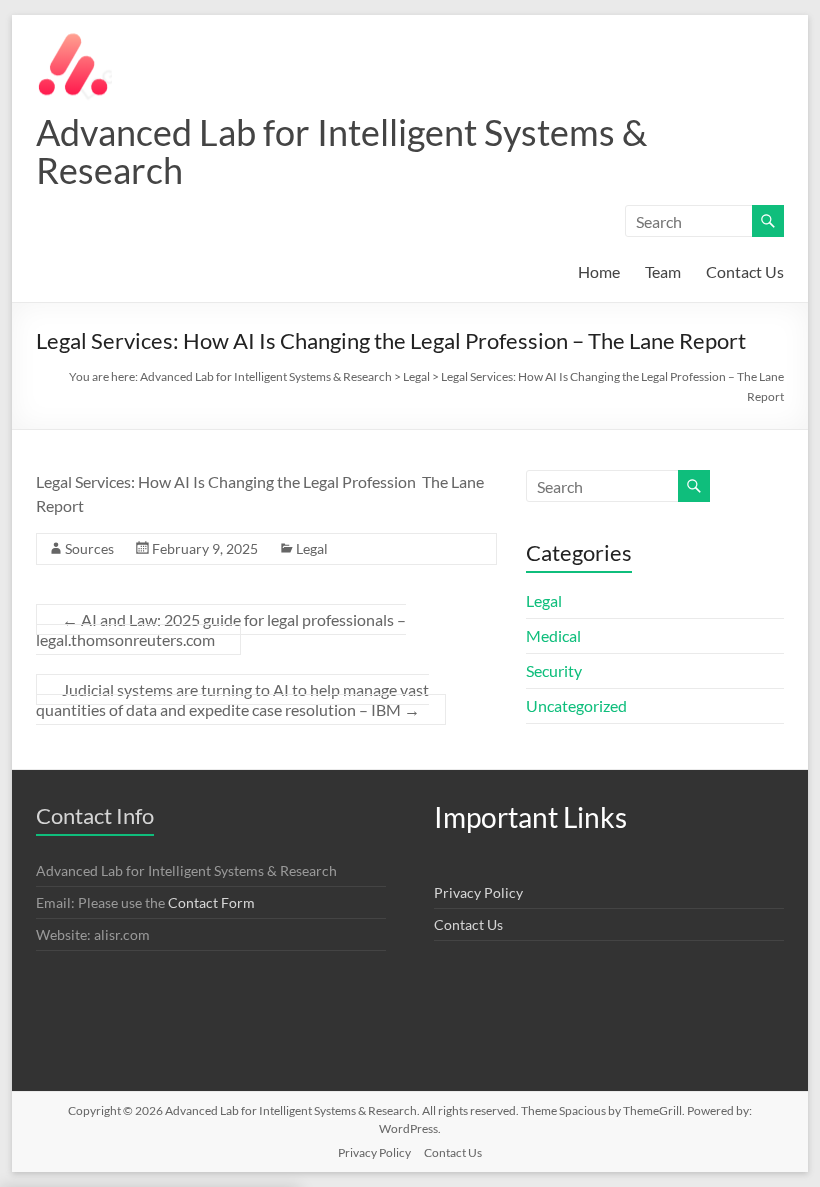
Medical (553, 635)
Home (599, 271)
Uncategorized (576, 705)
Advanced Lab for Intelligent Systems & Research (341, 151)
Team (663, 271)
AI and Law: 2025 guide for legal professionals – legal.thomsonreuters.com (221, 629)
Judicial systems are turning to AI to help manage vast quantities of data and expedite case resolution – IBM (232, 699)
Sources (89, 548)
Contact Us (745, 271)
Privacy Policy (478, 892)
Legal (312, 548)
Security (554, 670)
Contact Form (211, 902)
